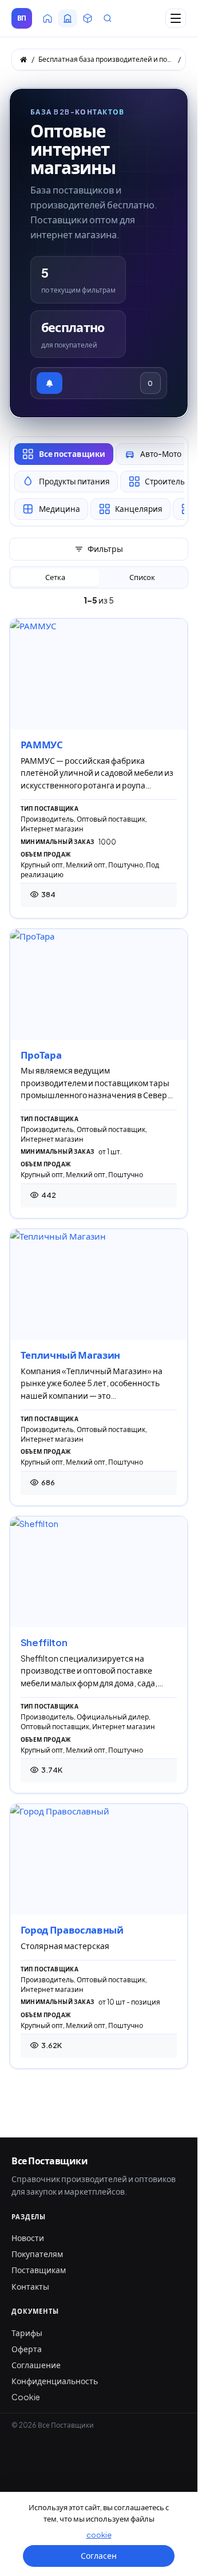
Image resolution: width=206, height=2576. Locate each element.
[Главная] (23, 60)
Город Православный (72, 1930)
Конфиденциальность (55, 2381)
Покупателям (37, 2254)
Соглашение (36, 2365)
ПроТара (41, 1055)
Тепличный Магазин (70, 1355)
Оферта (27, 2349)
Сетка (55, 577)
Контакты (30, 2286)
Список (142, 577)
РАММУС (42, 745)
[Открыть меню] (176, 18)
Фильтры (105, 549)
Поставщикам (39, 2270)
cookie (99, 2535)
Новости (28, 2238)
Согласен (99, 2555)
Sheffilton (44, 1642)
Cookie (26, 2397)
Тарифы (27, 2333)
